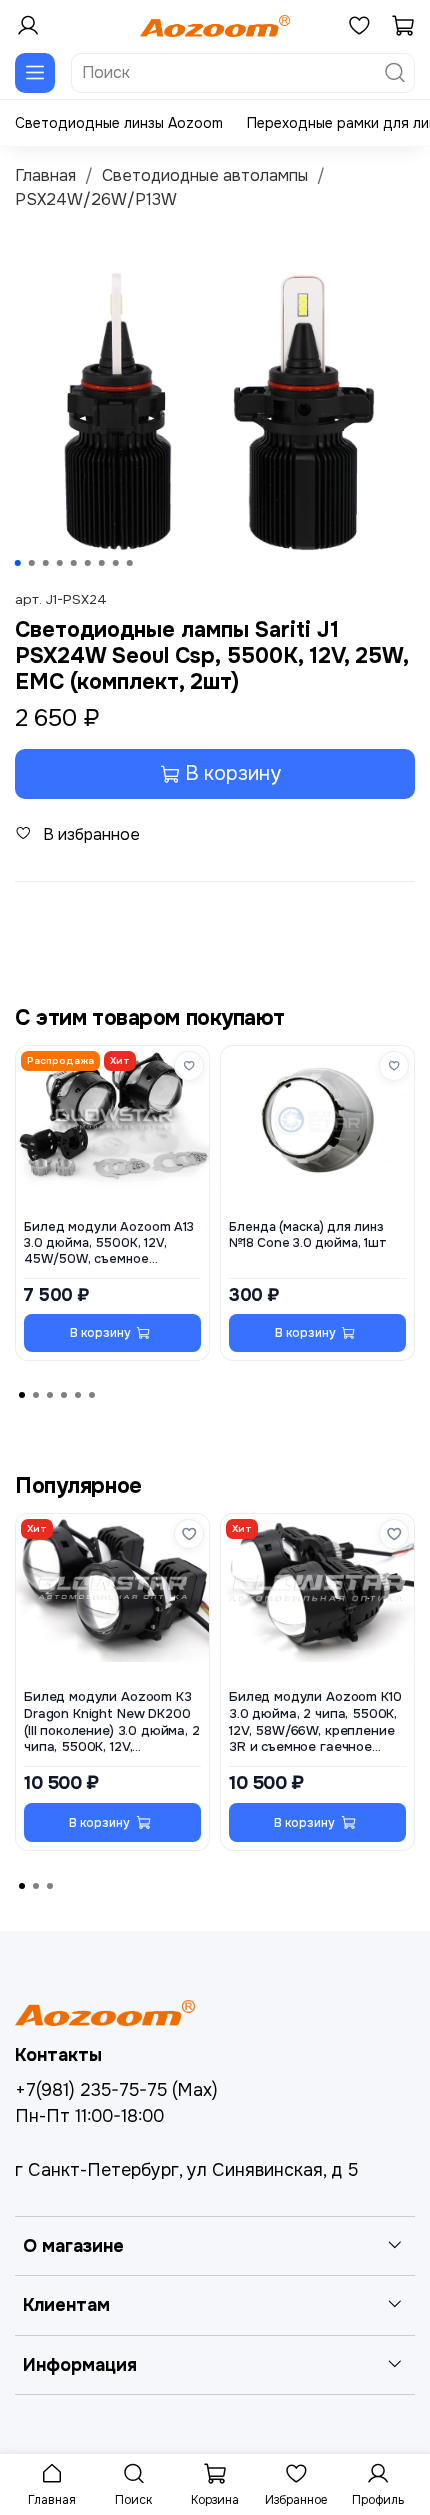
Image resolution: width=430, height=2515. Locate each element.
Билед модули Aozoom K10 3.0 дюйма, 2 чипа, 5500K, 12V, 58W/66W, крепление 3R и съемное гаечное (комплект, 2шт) (315, 1723)
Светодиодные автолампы (205, 175)
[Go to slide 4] (60, 563)
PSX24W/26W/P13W (96, 199)
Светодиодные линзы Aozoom (119, 123)
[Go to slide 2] (32, 563)
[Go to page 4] (64, 1395)
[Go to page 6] (92, 1395)
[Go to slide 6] (88, 563)
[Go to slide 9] (130, 563)
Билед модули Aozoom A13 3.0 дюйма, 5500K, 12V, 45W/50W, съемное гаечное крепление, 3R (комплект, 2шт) (109, 1243)
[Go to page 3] (50, 1395)
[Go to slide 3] (46, 563)
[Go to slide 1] (18, 563)
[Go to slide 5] (74, 563)
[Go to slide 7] (102, 563)
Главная (45, 175)
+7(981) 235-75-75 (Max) (116, 2090)
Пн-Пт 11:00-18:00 (89, 2116)
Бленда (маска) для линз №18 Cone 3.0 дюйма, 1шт (308, 1235)
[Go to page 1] (22, 1395)
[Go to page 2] (36, 1395)
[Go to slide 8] (116, 563)
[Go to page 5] (78, 1395)
